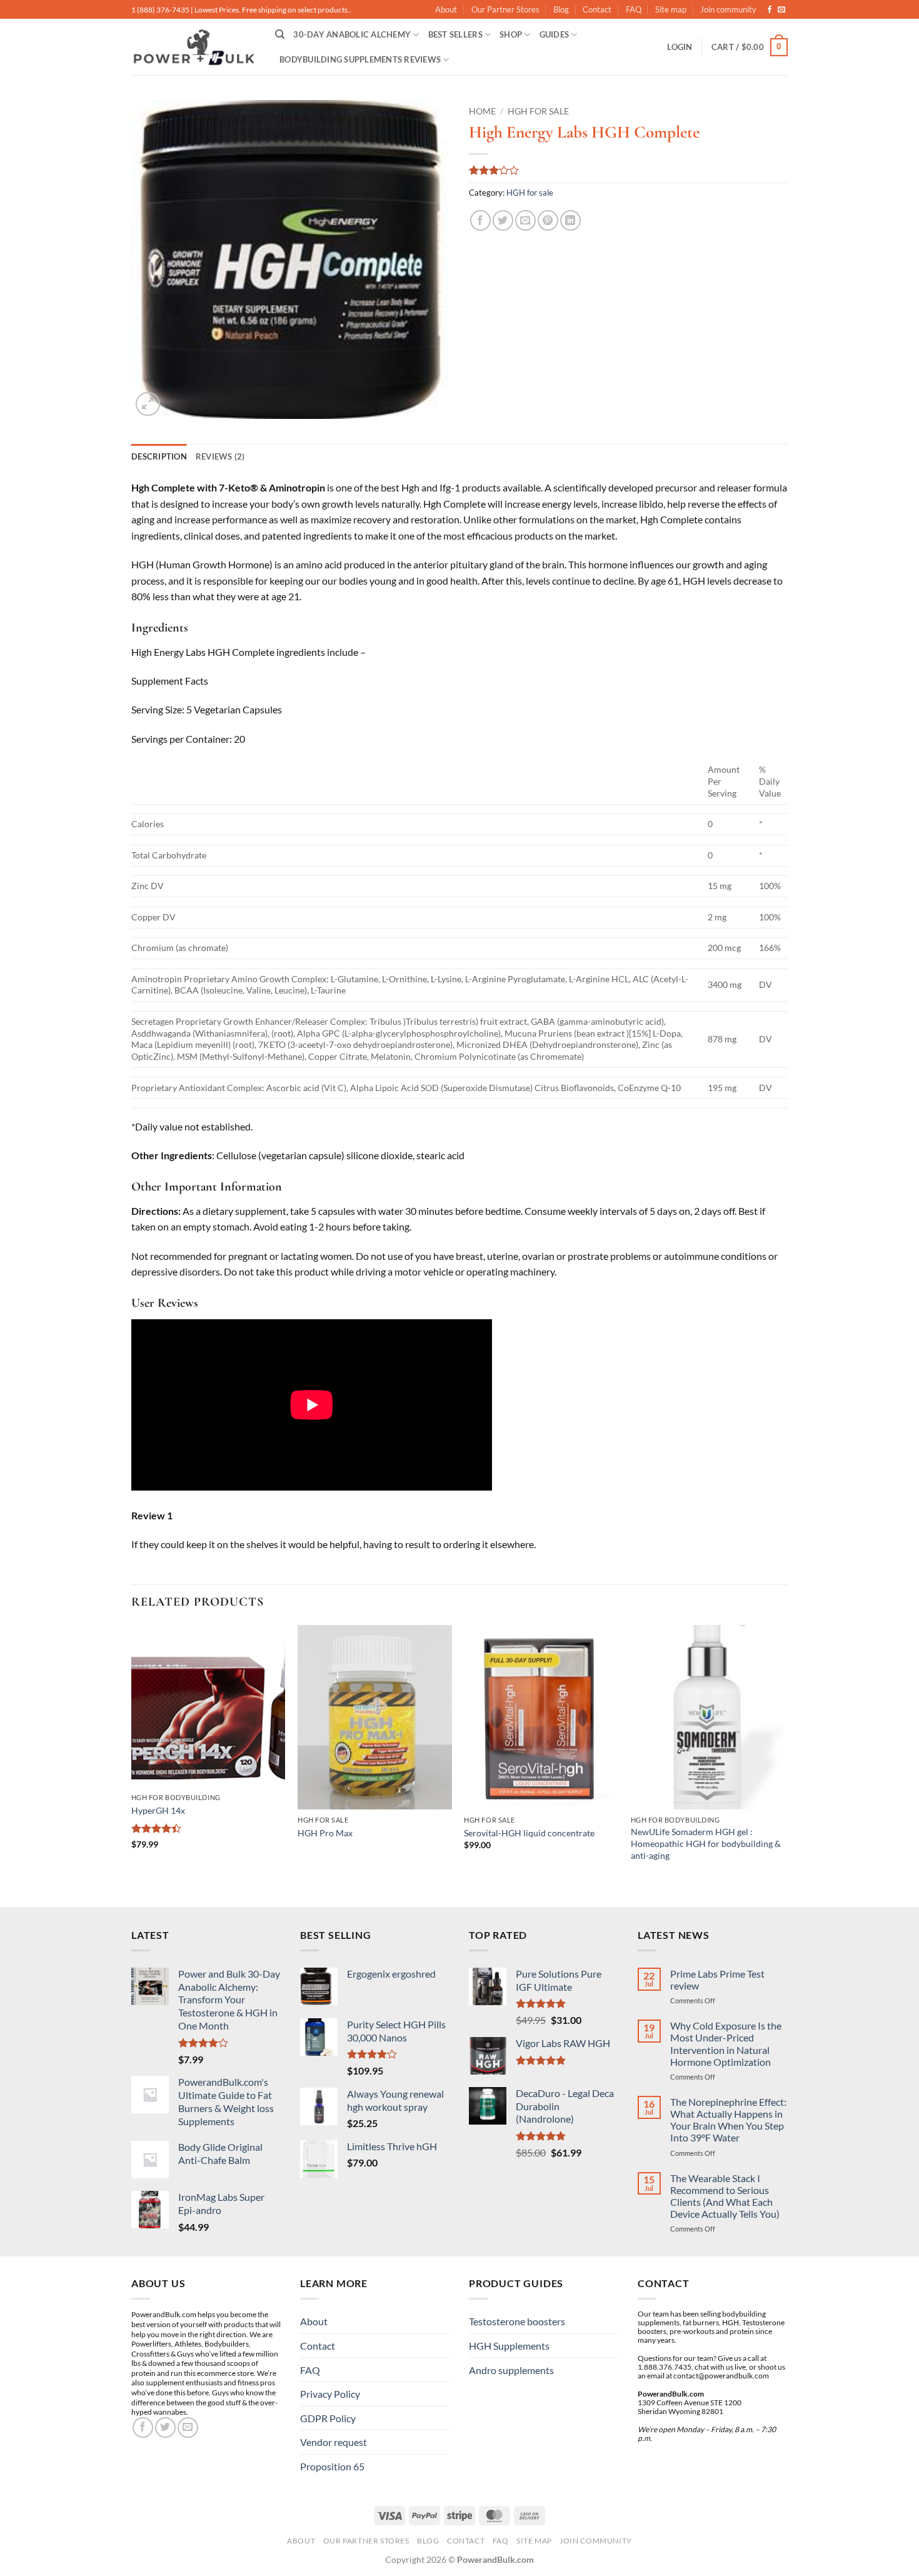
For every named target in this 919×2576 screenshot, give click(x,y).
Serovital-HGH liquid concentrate (529, 1833)
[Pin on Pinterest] (548, 220)
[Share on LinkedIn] (570, 220)
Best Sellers (455, 34)
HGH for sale (538, 111)
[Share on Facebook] (480, 220)
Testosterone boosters (517, 2321)
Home (482, 111)
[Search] (280, 34)
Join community (728, 9)
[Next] (784, 1765)
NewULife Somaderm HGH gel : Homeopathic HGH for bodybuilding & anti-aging (706, 1843)
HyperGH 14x (158, 1810)
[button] (680, 47)
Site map (671, 9)
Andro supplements (511, 2370)
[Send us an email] (781, 10)
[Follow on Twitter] (165, 2428)
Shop (511, 34)
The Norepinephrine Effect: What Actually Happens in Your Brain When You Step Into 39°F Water (728, 2120)
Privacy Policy (330, 2394)
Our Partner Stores (505, 9)
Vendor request (334, 2442)
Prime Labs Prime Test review (717, 1980)
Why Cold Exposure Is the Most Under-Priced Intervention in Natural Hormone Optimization (726, 2044)
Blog (561, 9)
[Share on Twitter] (503, 220)
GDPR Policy (328, 2418)
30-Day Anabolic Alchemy (352, 34)
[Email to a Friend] (525, 220)
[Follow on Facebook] (770, 10)
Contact (597, 9)
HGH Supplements (509, 2346)
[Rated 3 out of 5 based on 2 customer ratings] (628, 170)
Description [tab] (159, 456)
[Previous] (132, 1765)
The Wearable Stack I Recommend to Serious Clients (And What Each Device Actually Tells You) (725, 2196)
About (446, 9)
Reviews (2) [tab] (220, 456)
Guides (555, 34)
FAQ (634, 9)
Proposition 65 (332, 2466)
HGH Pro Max (325, 1833)
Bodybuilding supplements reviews (360, 59)
